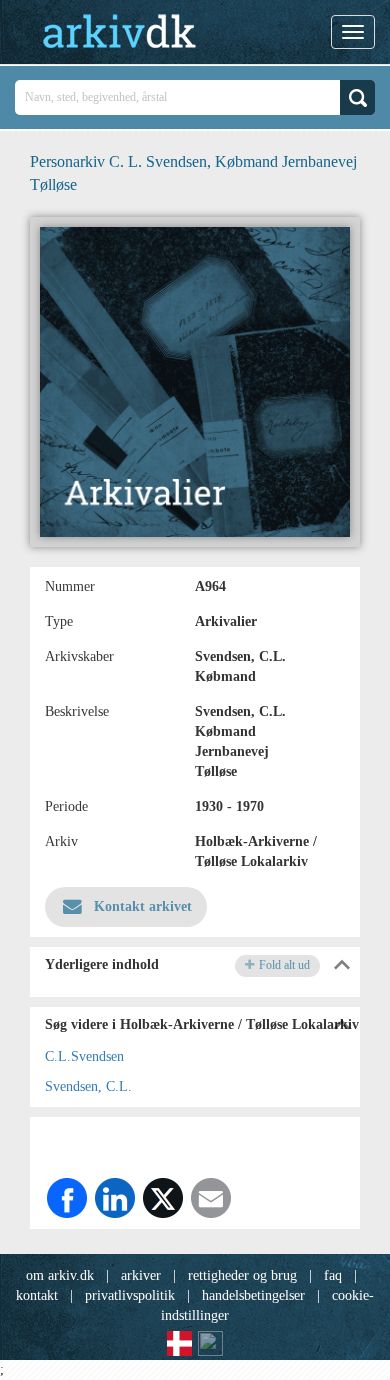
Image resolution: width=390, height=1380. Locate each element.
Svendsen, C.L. (88, 1086)
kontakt (37, 1295)
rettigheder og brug (242, 1275)
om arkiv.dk (60, 1275)
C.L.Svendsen (84, 1056)
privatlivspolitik (130, 1295)
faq (333, 1275)
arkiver (141, 1275)
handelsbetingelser (253, 1295)
